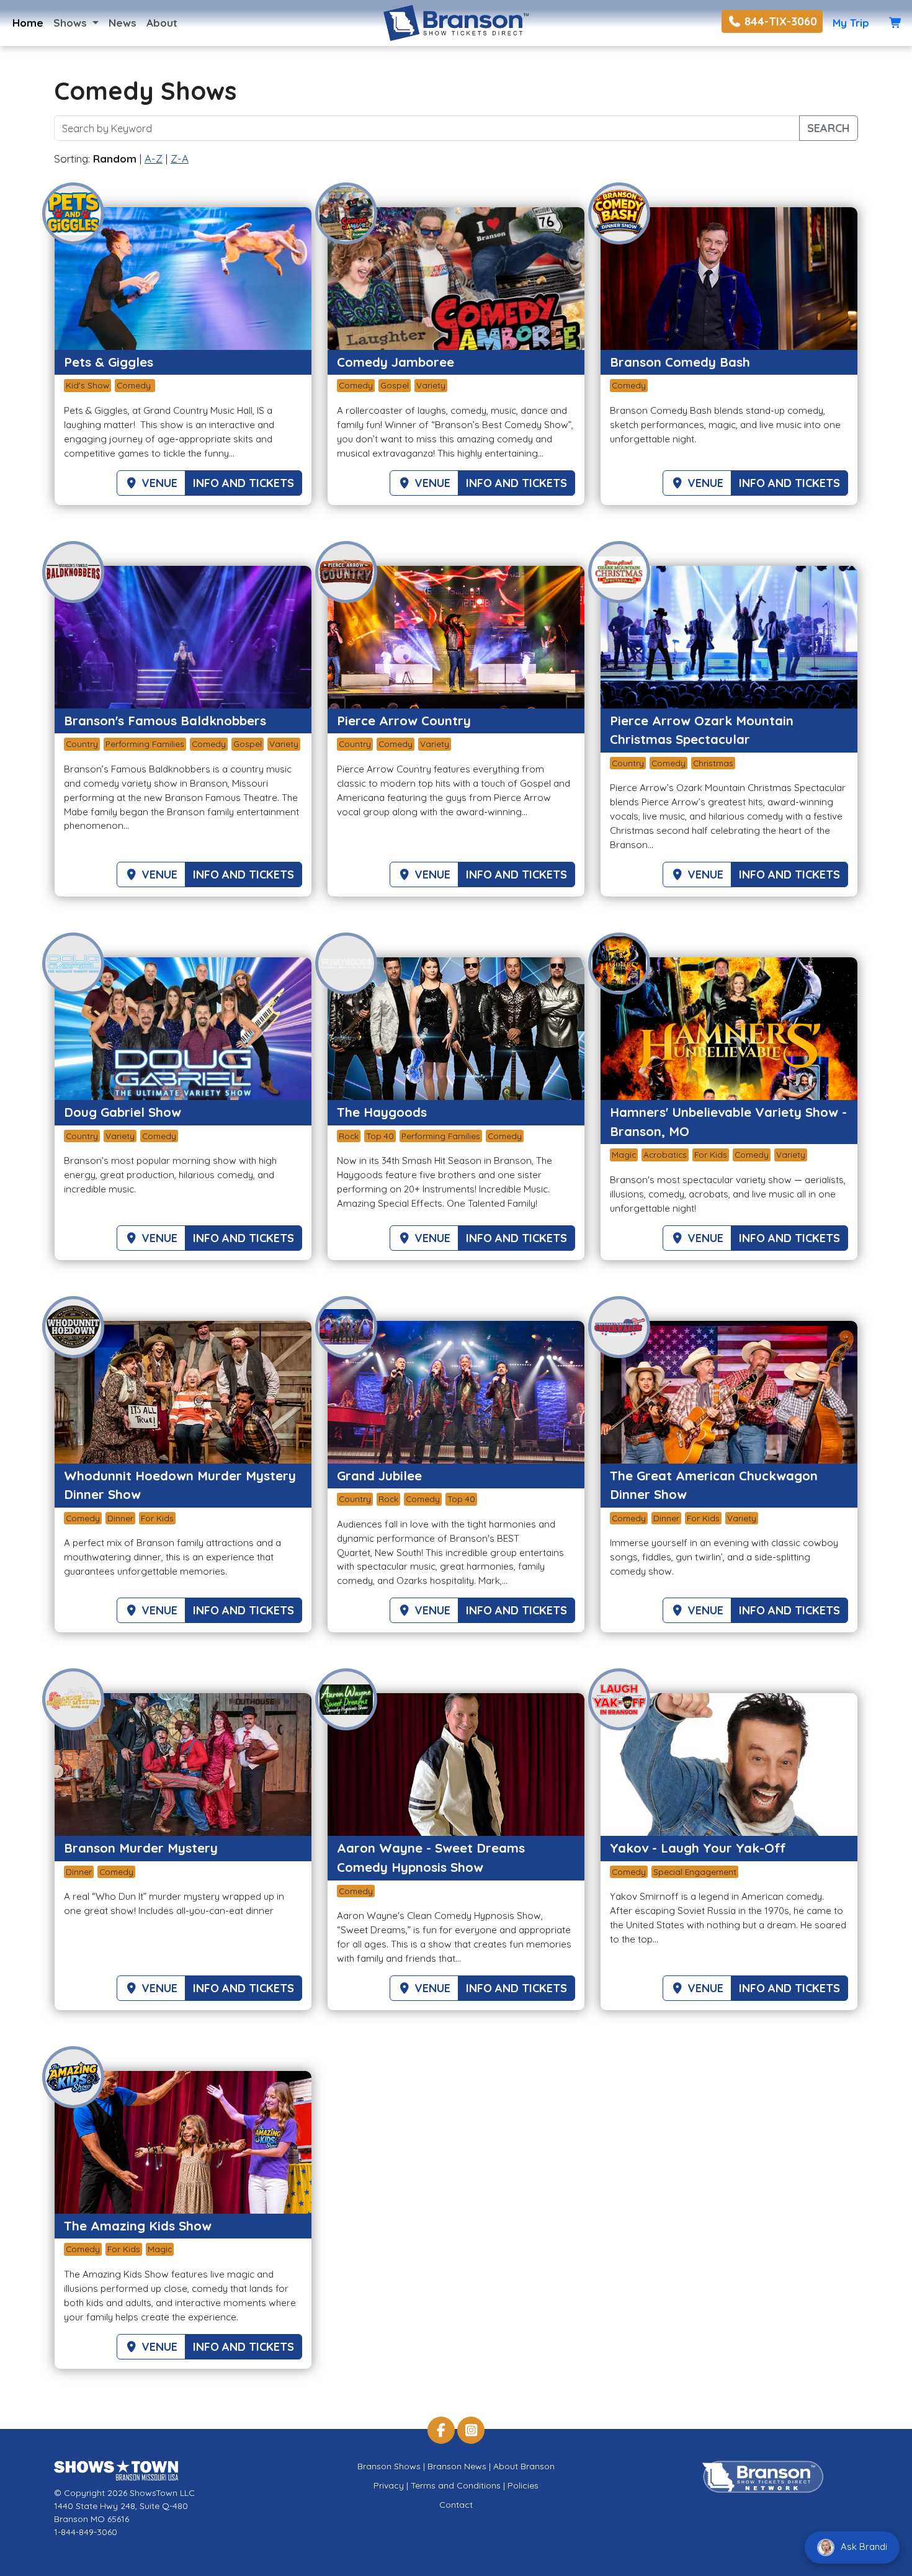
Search (829, 128)
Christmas (713, 763)
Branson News (457, 2466)
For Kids (711, 1154)
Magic (624, 1154)
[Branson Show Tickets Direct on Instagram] (471, 2430)
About (162, 23)
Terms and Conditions (456, 2485)
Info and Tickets (244, 483)
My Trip (851, 23)
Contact (456, 2505)
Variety (431, 385)
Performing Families (145, 744)
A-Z (154, 159)
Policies (523, 2485)
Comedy (135, 385)
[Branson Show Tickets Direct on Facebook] (441, 2430)
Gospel (395, 385)
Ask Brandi (863, 2547)
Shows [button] (72, 23)
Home (28, 23)
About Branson (524, 2466)
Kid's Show (87, 385)
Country (82, 744)
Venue (158, 483)
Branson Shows (389, 2466)
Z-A (180, 159)
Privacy (389, 2485)
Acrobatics (665, 1154)
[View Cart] (896, 23)
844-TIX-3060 (779, 21)
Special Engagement (695, 1872)
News (123, 23)
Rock (349, 1136)
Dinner (120, 1518)
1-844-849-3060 (86, 2532)
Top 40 (380, 1136)
